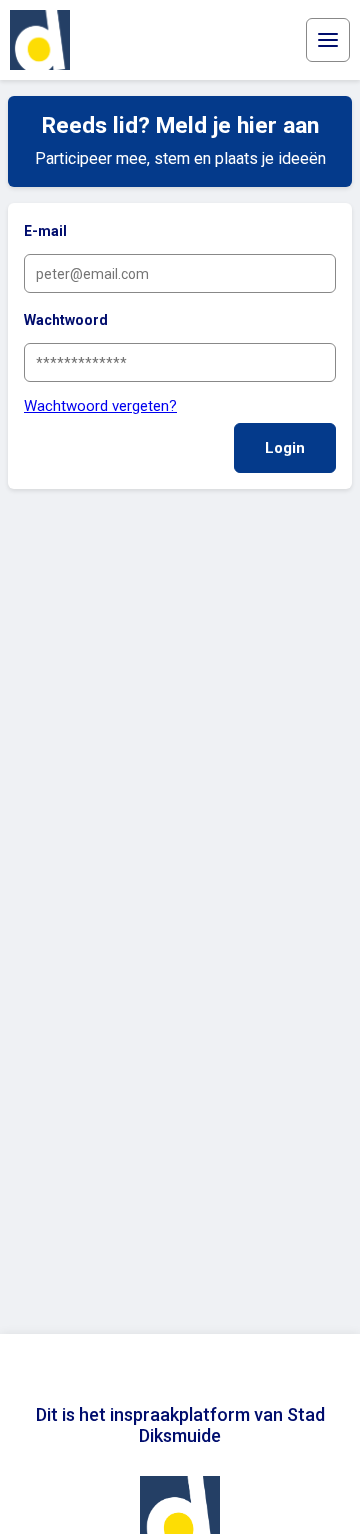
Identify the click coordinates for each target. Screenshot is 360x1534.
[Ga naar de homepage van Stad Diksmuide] (40, 40)
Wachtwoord (66, 320)
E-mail (45, 231)
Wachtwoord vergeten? (100, 406)
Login (285, 448)
